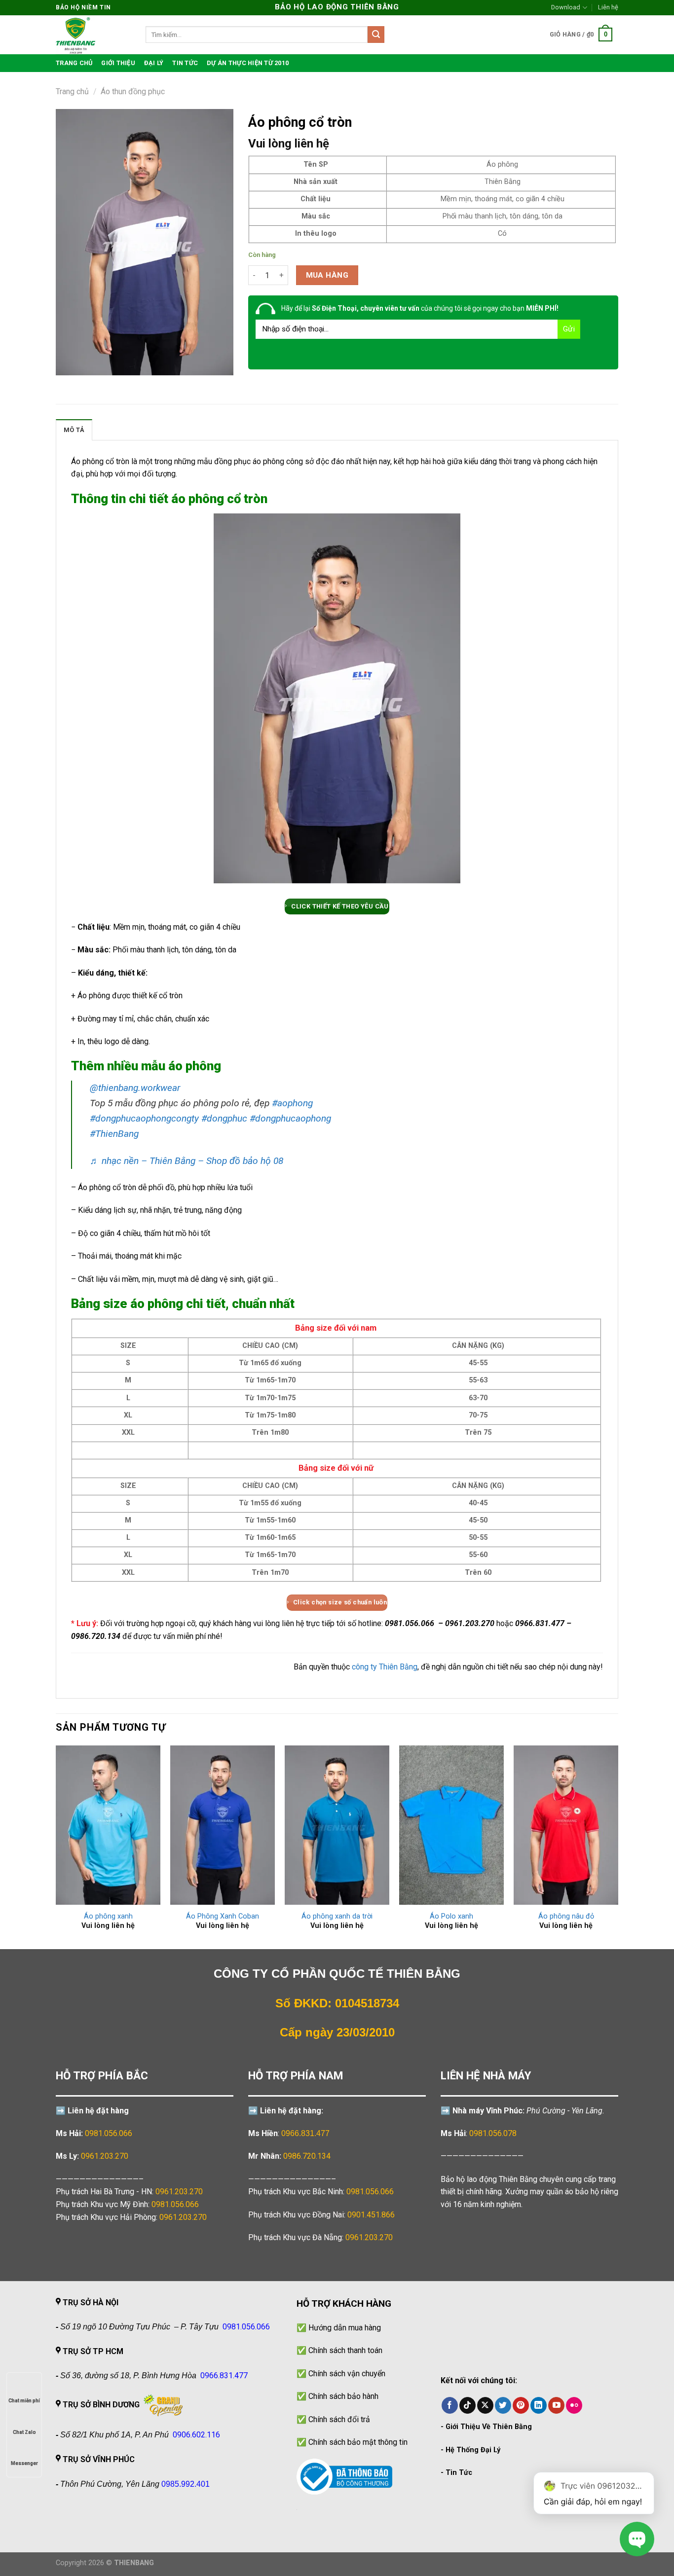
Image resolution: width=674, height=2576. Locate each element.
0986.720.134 (307, 2156)
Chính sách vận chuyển (347, 2374)
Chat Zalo (24, 2432)
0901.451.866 (371, 2215)
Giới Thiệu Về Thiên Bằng (489, 2427)
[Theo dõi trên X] (485, 2405)
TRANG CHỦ (74, 63)
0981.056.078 (493, 2133)
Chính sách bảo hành (343, 2396)
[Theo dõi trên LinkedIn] (539, 2405)
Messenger (24, 2463)
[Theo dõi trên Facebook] (450, 2405)
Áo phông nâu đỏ (566, 1916)
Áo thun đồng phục (133, 91)
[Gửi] (376, 35)
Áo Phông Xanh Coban (223, 1916)
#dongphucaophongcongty (144, 1118)
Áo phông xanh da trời (337, 1916)
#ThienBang (114, 1134)
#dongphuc (224, 1118)
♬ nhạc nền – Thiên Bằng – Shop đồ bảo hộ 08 (187, 1161)
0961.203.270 (179, 2192)
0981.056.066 (109, 2133)
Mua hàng (327, 275)
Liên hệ (608, 7)
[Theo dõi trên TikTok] (468, 2405)
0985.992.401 (186, 2484)
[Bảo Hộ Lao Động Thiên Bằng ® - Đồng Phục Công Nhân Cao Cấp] (93, 35)
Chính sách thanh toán (345, 2350)
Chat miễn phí (24, 2401)
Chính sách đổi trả (339, 2419)
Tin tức (185, 63)
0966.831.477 (305, 2133)
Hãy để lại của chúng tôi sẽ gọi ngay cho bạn (420, 308)
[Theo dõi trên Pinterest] (521, 2405)
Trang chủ (72, 91)
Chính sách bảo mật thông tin (358, 2442)
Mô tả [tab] (74, 430)
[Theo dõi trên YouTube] (556, 2405)
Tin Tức (459, 2473)
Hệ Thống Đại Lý (473, 2450)
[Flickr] (574, 2405)
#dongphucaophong (290, 1118)
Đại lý (154, 63)
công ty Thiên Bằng (385, 1667)
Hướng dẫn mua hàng (345, 2328)
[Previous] (56, 1846)
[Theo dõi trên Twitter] (503, 2405)
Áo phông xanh (108, 1916)
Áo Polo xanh (451, 1916)
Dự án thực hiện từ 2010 (248, 63)
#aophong (292, 1103)
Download (566, 7)
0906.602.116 (196, 2435)
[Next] (618, 1846)
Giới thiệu (118, 63)
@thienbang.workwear (135, 1088)
